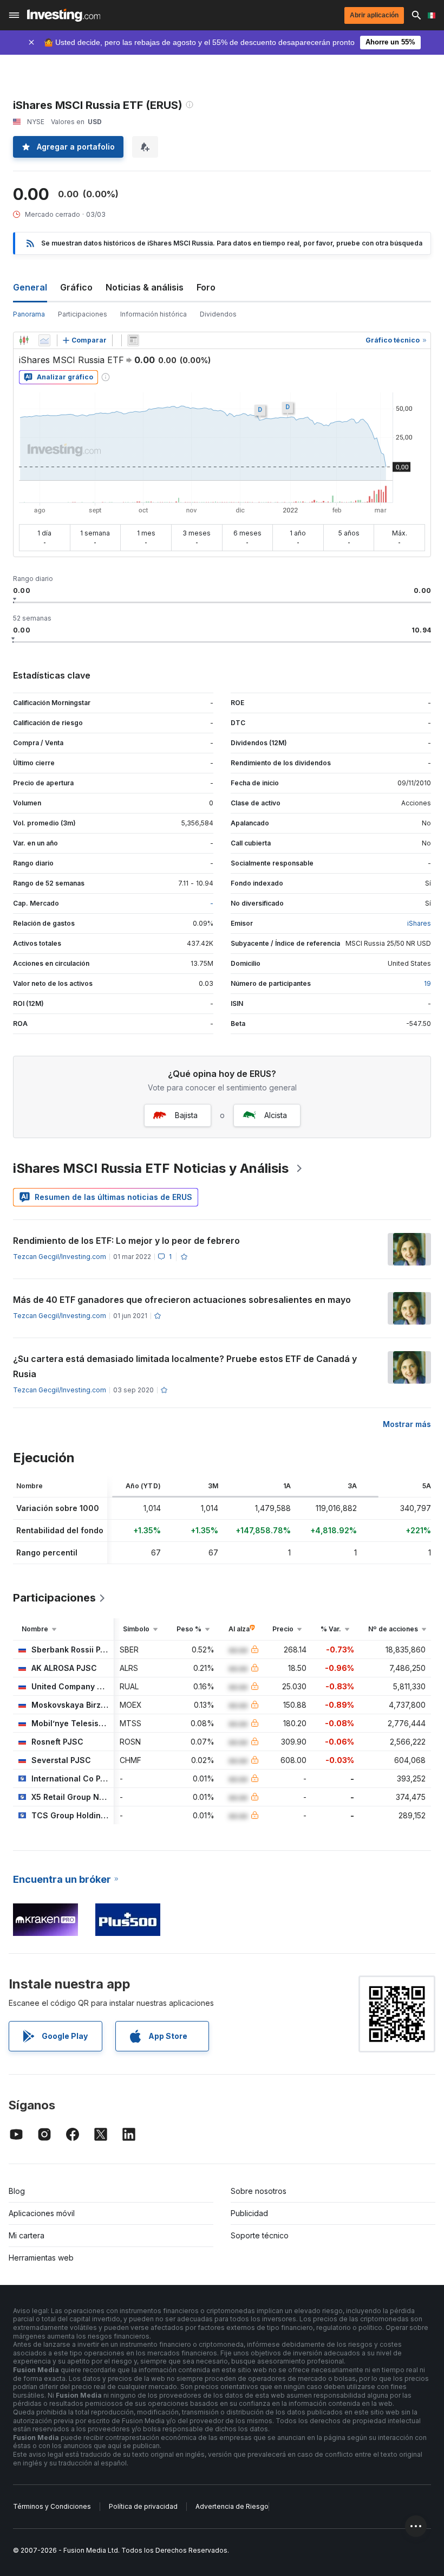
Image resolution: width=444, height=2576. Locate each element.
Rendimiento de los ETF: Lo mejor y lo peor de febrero (126, 1241)
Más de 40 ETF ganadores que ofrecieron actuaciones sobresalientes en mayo (182, 1300)
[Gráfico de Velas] (24, 340)
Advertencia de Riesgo (232, 2506)
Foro (206, 287)
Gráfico (76, 287)
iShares (419, 923)
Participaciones (83, 314)
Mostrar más (407, 1424)
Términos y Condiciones (52, 2506)
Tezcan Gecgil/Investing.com (60, 1257)
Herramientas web (41, 2258)
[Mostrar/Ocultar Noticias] (133, 340)
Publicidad (249, 2213)
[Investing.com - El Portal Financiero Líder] (64, 15)
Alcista (276, 1115)
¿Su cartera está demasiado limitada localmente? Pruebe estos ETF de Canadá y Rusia (185, 1366)
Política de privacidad (143, 2506)
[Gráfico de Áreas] (44, 340)
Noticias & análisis (145, 287)
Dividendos (218, 314)
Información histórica (154, 314)
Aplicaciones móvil (42, 2213)
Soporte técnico (260, 2235)
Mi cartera (27, 2235)
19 (427, 983)
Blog (17, 2191)
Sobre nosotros (259, 2191)
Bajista (186, 1115)
